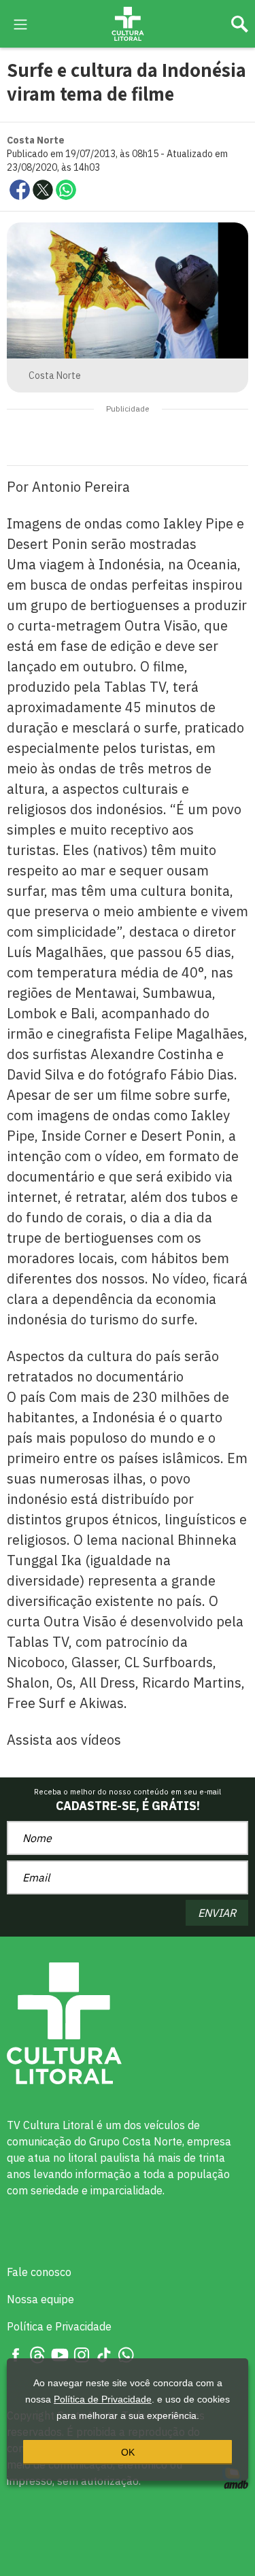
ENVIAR (217, 1913)
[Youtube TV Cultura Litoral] (60, 2354)
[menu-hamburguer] (20, 23)
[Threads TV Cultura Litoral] (37, 2354)
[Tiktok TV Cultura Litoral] (104, 2354)
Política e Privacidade (59, 2326)
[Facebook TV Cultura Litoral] (16, 2354)
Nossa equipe (40, 2299)
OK (128, 2452)
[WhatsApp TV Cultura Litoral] (126, 2354)
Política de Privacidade (103, 2399)
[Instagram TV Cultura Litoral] (82, 2354)
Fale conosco (39, 2272)
